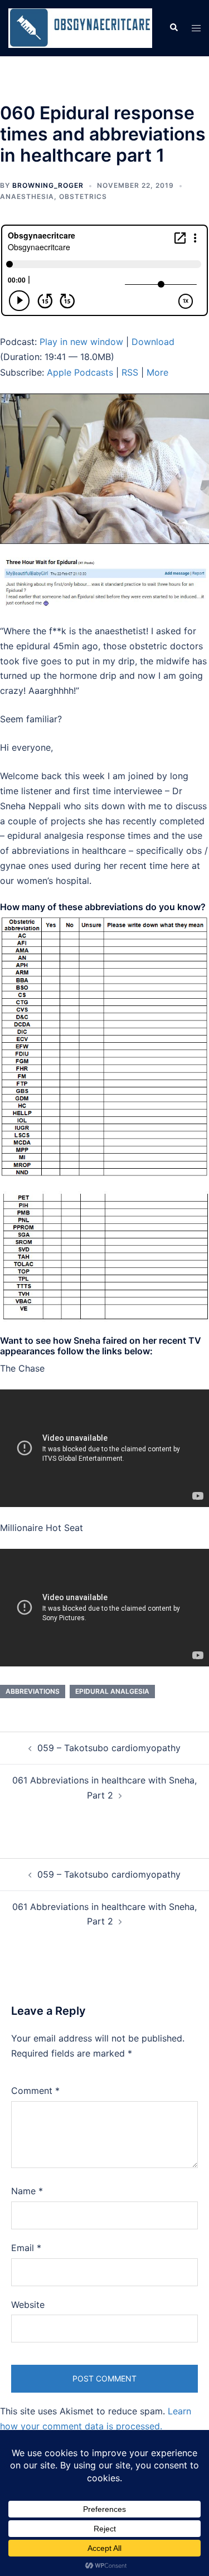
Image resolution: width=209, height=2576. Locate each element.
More (157, 372)
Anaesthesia (27, 196)
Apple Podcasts (80, 372)
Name (27, 2191)
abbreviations (33, 1691)
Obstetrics (83, 196)
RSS (130, 372)
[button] (173, 28)
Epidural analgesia (112, 1691)
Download (153, 342)
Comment (35, 2091)
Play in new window (81, 342)
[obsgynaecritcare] (80, 27)
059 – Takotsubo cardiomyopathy (109, 1748)
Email (26, 2248)
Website (28, 2305)
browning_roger (48, 185)
